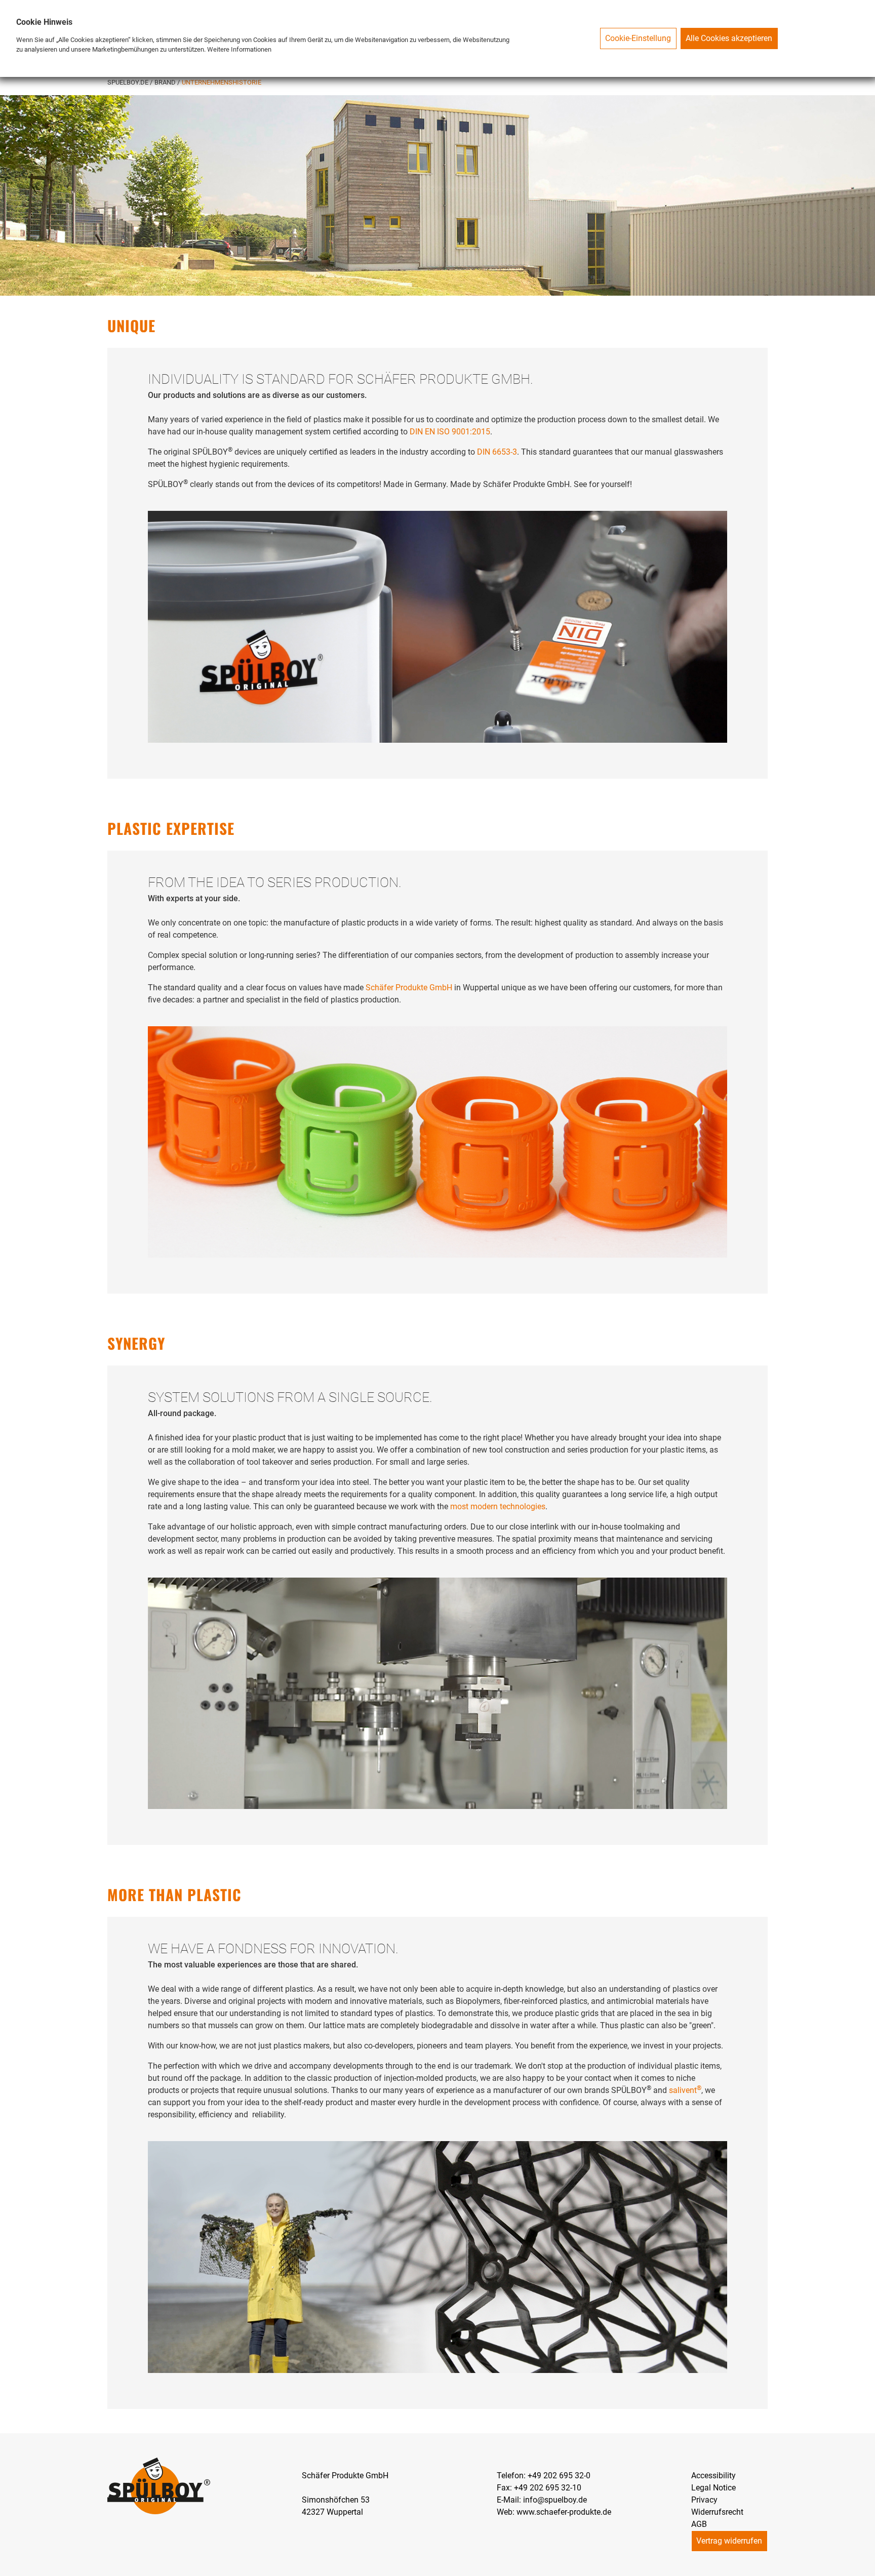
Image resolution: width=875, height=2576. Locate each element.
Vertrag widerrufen (729, 2541)
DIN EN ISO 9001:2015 (450, 432)
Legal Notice (713, 2488)
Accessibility (713, 2476)
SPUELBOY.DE (129, 82)
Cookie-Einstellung (638, 38)
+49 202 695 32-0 (559, 2476)
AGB (699, 2524)
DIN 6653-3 (497, 452)
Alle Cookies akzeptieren (729, 38)
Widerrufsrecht (717, 2512)
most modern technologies (498, 1506)
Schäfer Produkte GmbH (409, 988)
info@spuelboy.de (555, 2500)
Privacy (704, 2500)
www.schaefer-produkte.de (564, 2512)
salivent (685, 2090)
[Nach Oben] (867, 2568)
